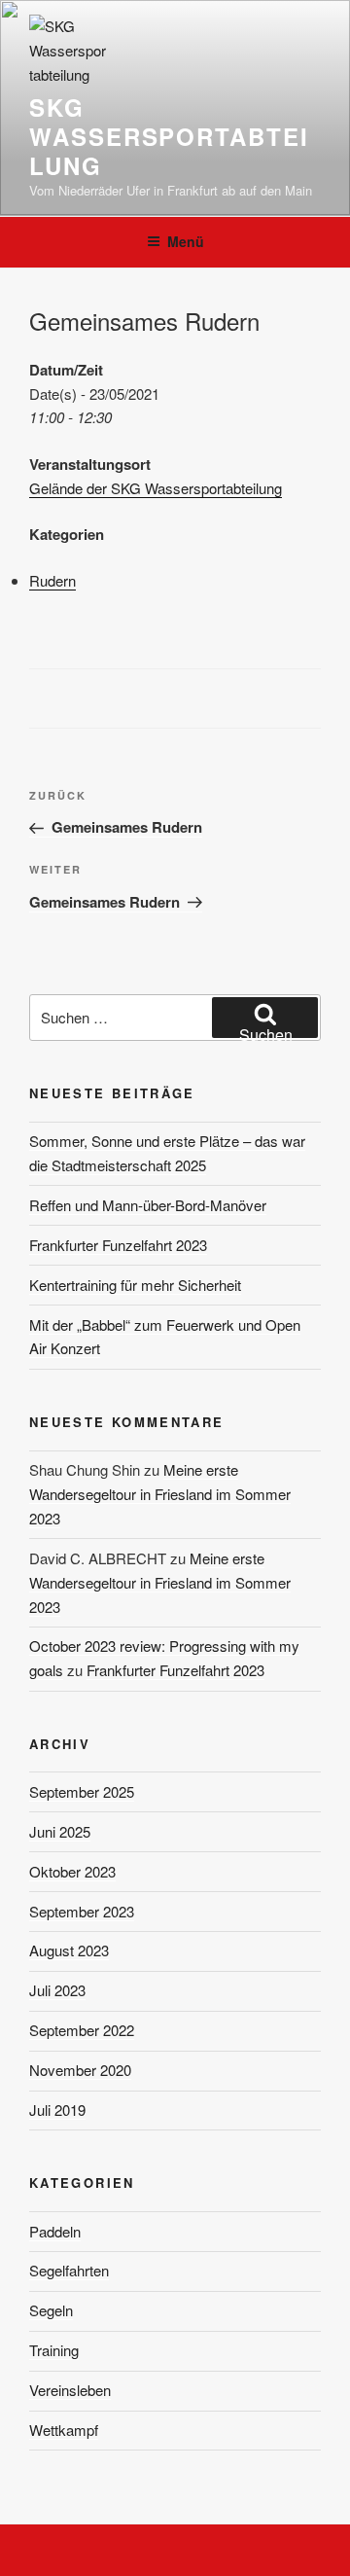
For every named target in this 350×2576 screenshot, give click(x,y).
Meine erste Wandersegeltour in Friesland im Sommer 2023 (160, 1494)
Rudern (52, 580)
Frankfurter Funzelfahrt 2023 (118, 1245)
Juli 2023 (57, 1990)
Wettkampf (64, 2430)
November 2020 (80, 2070)
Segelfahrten (69, 2270)
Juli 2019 (57, 2110)
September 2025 (82, 1791)
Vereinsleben (70, 2390)
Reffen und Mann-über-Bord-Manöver (148, 1205)
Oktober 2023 (72, 1871)
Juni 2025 (60, 1831)
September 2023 (82, 1911)
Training (54, 2350)
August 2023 (69, 1950)
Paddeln (55, 2231)
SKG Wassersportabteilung (169, 136)
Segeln (51, 2310)
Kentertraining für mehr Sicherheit (135, 1285)
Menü (186, 241)
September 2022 (82, 2030)
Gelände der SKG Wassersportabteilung (156, 488)
